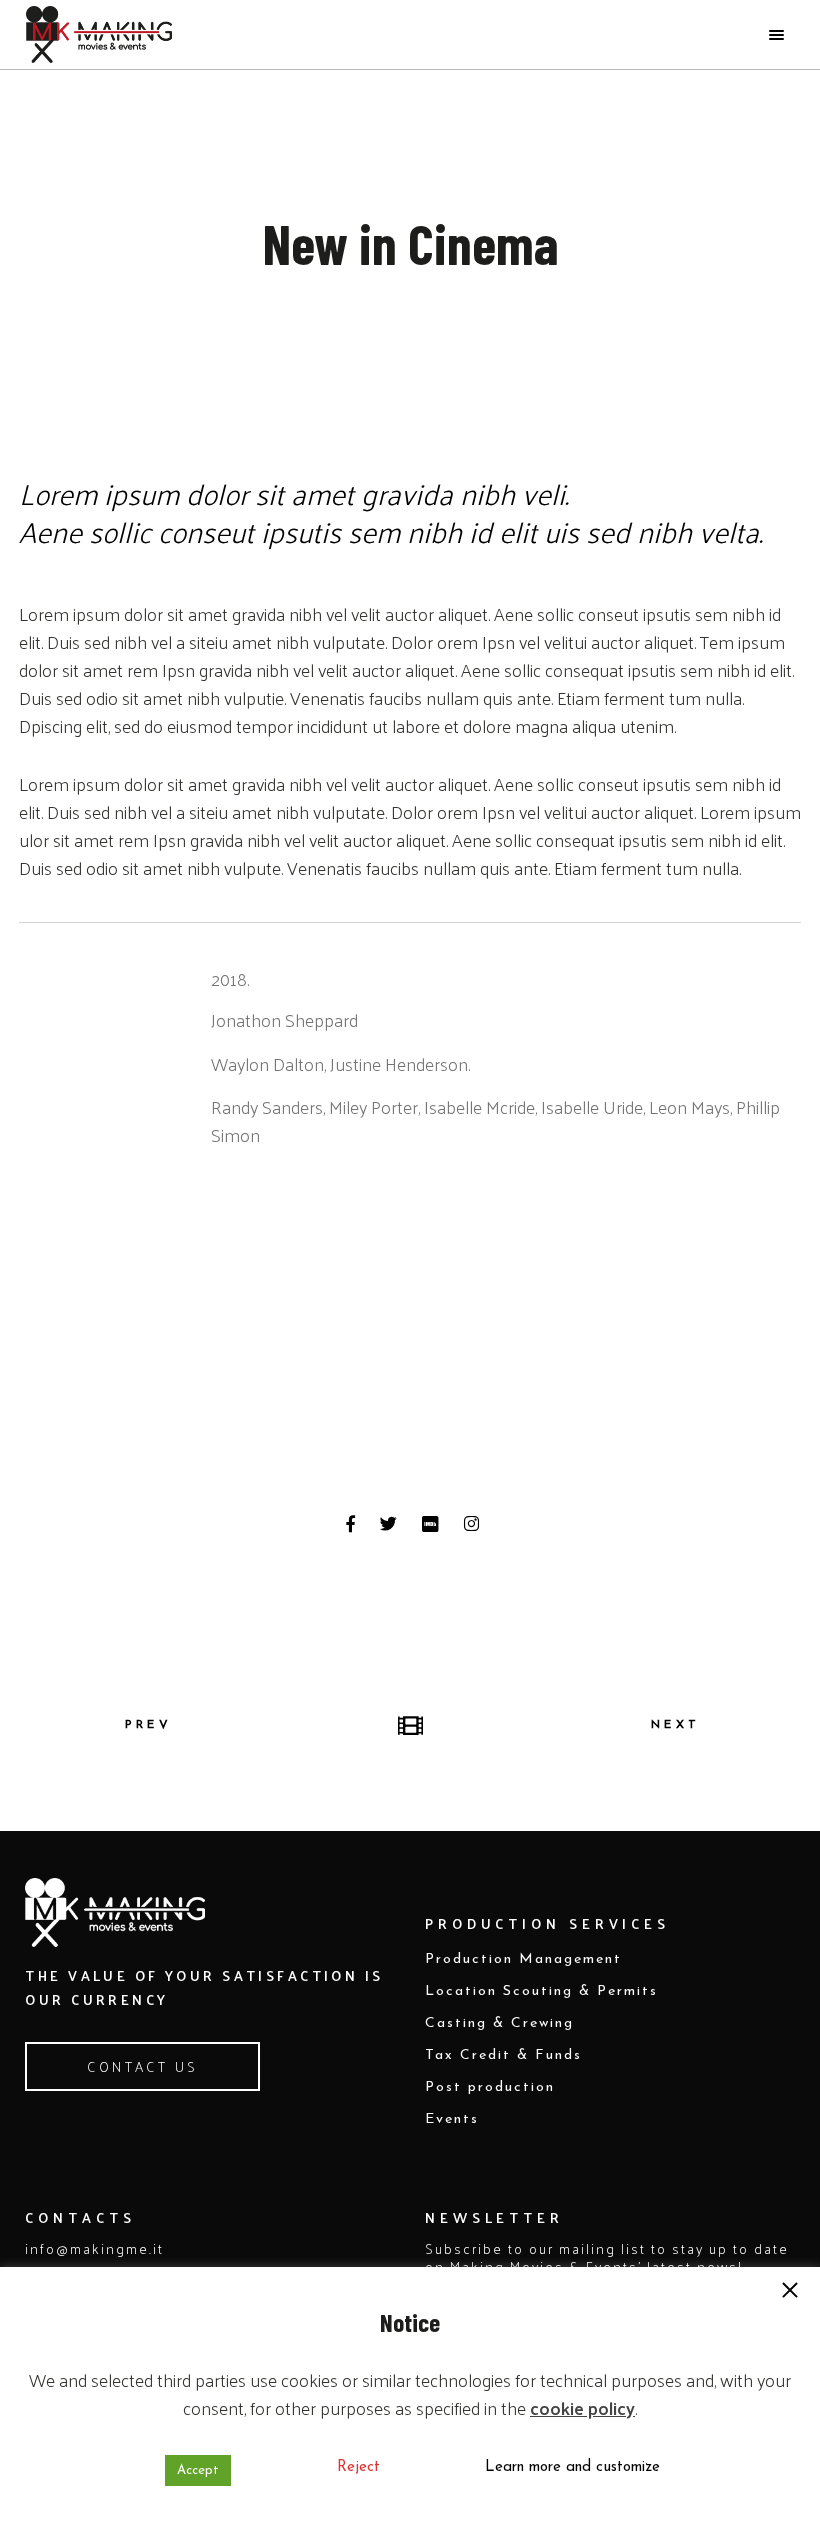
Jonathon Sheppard (284, 1019)
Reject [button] (358, 2467)
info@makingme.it (94, 2248)
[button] (790, 2292)
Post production (490, 2087)
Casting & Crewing (499, 2023)
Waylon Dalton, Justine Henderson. (340, 1063)
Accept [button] (198, 2470)
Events (452, 2119)
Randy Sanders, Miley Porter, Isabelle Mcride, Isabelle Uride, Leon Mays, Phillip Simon (495, 1120)
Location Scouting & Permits (541, 1991)
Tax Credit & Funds (503, 2055)
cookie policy (582, 2408)
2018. (230, 978)
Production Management (523, 1959)
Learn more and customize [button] (572, 2467)
